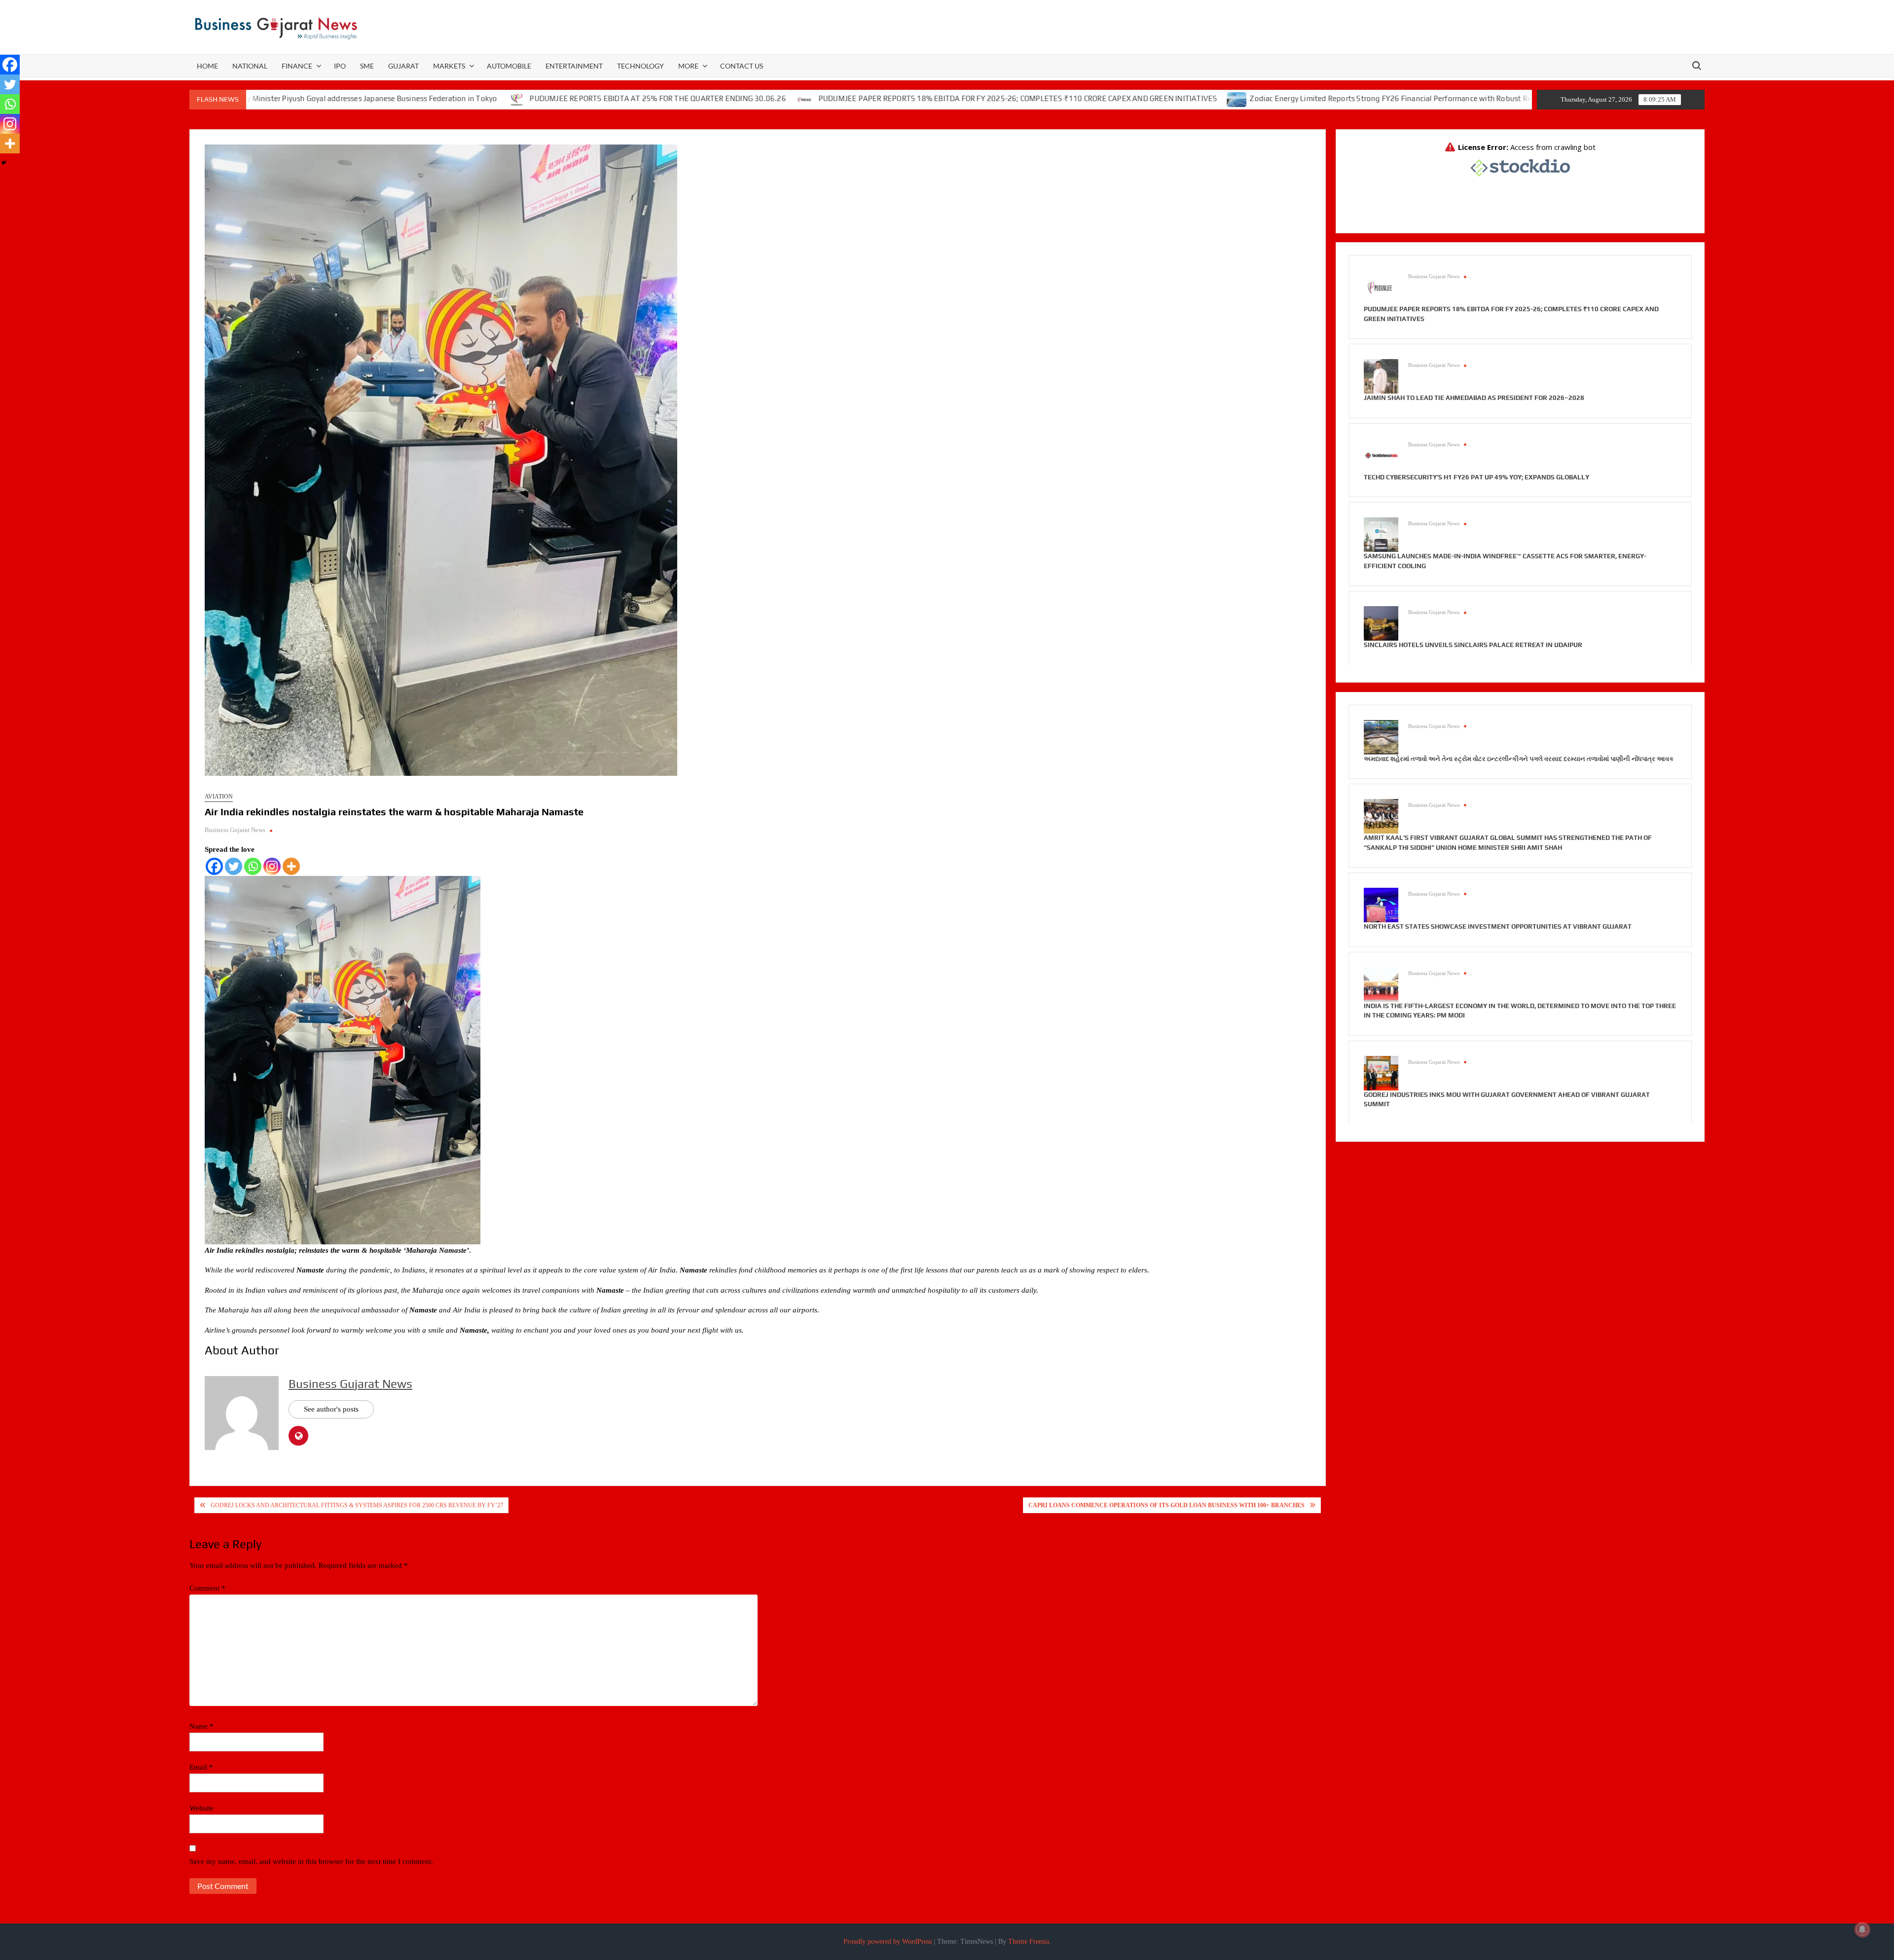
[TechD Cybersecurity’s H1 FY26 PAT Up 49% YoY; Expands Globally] (1381, 455)
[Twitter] (234, 866)
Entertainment (574, 66)
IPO (340, 66)
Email (201, 1767)
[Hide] (4, 163)
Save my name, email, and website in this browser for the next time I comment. (311, 1861)
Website (201, 1808)
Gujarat (403, 66)
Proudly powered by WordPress (888, 1942)
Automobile (509, 66)
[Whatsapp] (253, 866)
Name (201, 1726)
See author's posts (331, 1409)
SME (367, 66)
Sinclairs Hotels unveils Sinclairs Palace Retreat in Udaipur (1473, 645)
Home (207, 66)
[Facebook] (214, 866)
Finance (297, 66)
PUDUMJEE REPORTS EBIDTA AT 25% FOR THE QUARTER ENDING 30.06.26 (501, 98)
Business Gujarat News (235, 830)
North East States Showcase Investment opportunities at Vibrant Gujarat (1498, 926)
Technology (640, 66)
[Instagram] (272, 866)
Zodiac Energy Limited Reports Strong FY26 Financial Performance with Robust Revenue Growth (1258, 98)
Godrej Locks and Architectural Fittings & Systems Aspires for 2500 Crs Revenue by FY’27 (357, 1505)
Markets (449, 66)
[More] (291, 866)
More (688, 66)
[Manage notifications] (1862, 1929)
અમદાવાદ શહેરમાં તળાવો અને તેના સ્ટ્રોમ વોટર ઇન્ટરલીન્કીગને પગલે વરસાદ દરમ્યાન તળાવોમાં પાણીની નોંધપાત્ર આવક (1519, 759)
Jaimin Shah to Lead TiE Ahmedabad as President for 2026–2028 (1474, 398)
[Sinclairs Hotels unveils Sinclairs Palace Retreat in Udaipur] (1381, 623)
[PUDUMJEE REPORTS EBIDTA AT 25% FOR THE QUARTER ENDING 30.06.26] (361, 99)
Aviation (219, 797)
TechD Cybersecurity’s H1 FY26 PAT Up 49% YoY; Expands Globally (1476, 477)
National (250, 66)
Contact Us (742, 66)
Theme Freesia (1029, 1942)
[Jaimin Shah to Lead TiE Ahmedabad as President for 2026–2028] (1381, 376)
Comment (207, 1588)
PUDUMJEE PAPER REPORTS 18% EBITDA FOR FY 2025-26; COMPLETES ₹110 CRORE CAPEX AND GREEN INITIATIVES (862, 98)
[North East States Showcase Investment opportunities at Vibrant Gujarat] (1381, 905)
